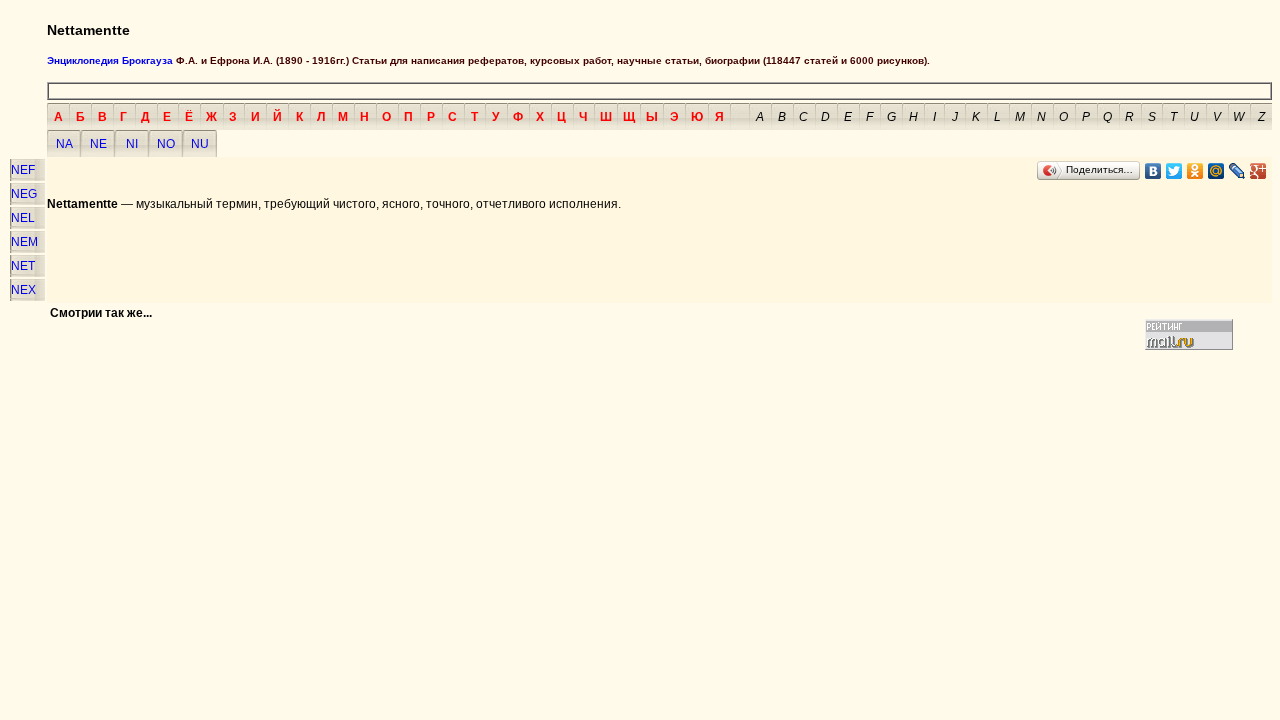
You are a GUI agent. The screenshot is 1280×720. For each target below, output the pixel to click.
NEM (24, 242)
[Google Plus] (1258, 171)
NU (200, 144)
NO (166, 144)
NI (132, 144)
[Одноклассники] (1195, 171)
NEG (24, 194)
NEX (23, 290)
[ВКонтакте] (1153, 171)
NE (98, 144)
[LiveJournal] (1237, 171)
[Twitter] (1174, 171)
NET (23, 266)
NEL (23, 218)
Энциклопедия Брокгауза (110, 60)
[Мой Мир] (1216, 171)
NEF (23, 170)
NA (64, 144)
